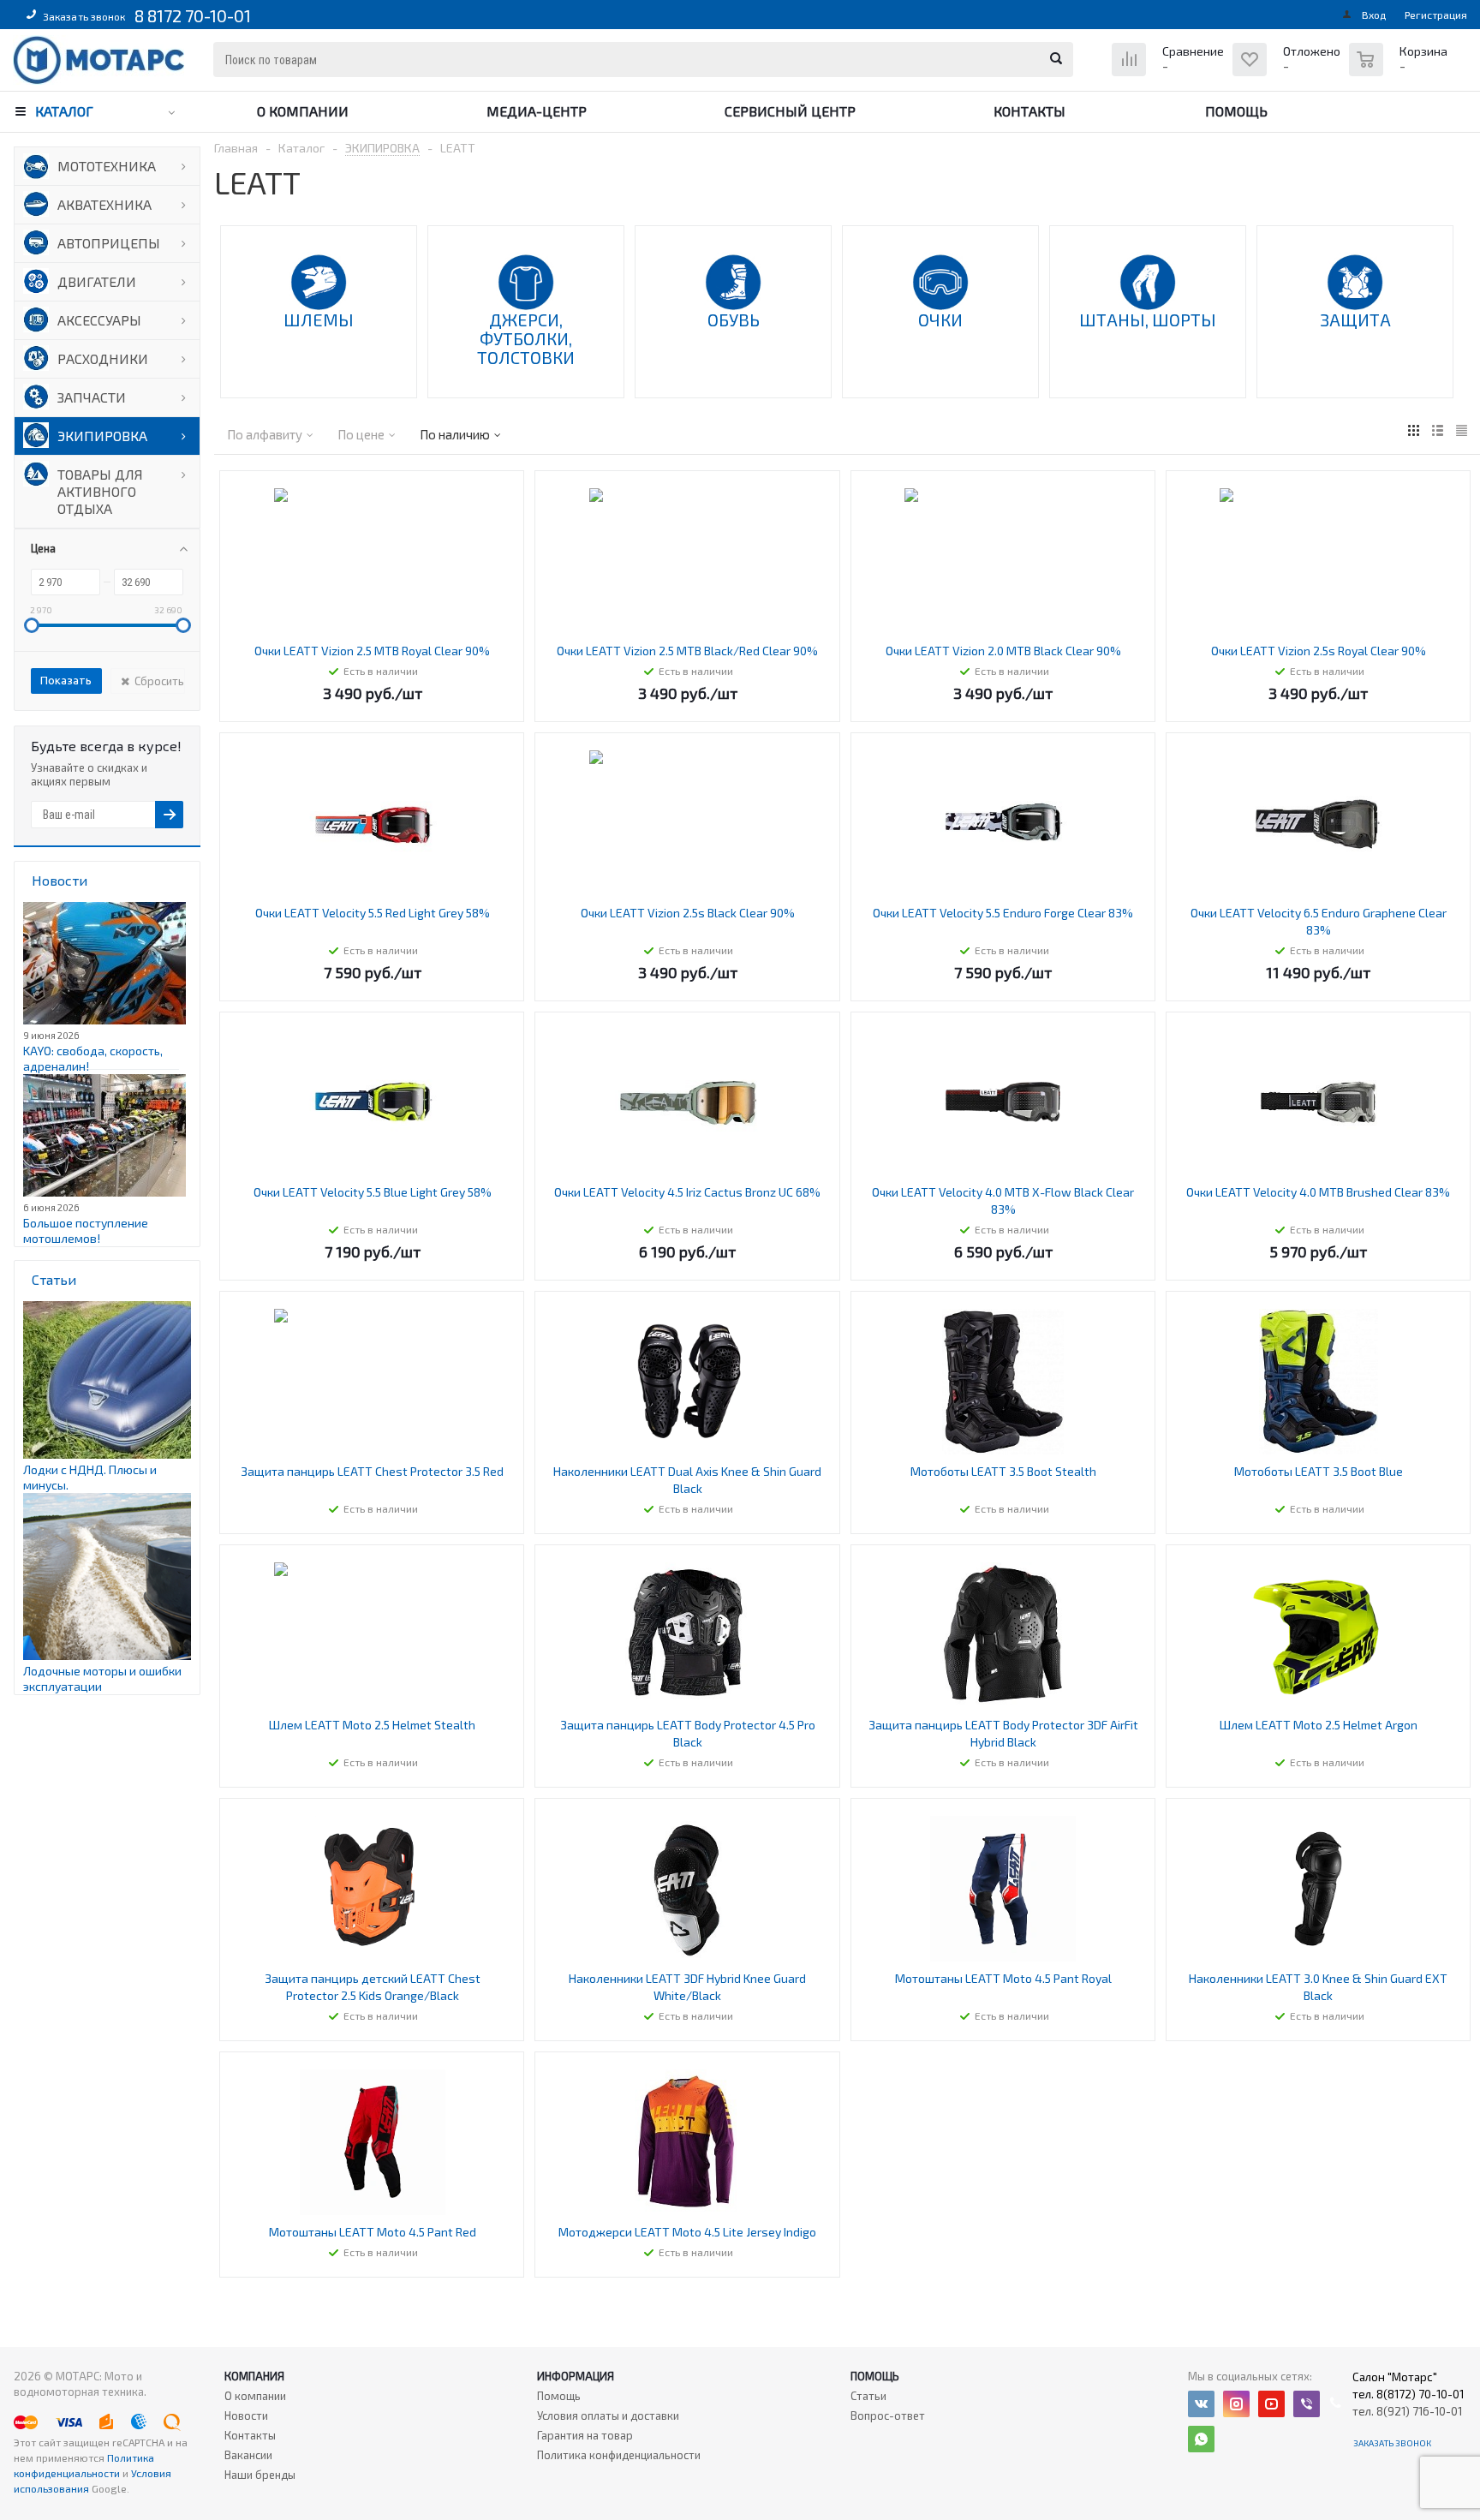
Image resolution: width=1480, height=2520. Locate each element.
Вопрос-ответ (888, 2415)
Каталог (64, 111)
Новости (246, 2415)
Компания (254, 2376)
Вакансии (248, 2455)
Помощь (1236, 111)
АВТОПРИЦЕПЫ (109, 243)
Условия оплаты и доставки (608, 2415)
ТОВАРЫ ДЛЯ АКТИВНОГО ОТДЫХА (100, 491)
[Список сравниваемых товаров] (1170, 72)
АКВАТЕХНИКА (104, 204)
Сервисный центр (790, 111)
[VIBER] (1307, 2404)
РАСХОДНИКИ (103, 358)
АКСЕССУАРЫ (99, 320)
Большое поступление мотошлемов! (86, 1230)
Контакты (1029, 111)
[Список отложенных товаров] (1289, 72)
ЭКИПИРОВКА (102, 436)
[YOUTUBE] (1271, 2404)
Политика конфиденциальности (619, 2455)
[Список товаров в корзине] (1400, 69)
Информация (576, 2376)
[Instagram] (1236, 2404)
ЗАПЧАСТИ (92, 397)
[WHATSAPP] (1201, 2439)
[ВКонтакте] (1201, 2404)
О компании (303, 111)
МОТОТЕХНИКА (107, 166)
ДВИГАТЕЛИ (97, 281)
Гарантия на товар (585, 2435)
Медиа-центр (537, 111)
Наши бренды (260, 2475)
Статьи (868, 2396)
